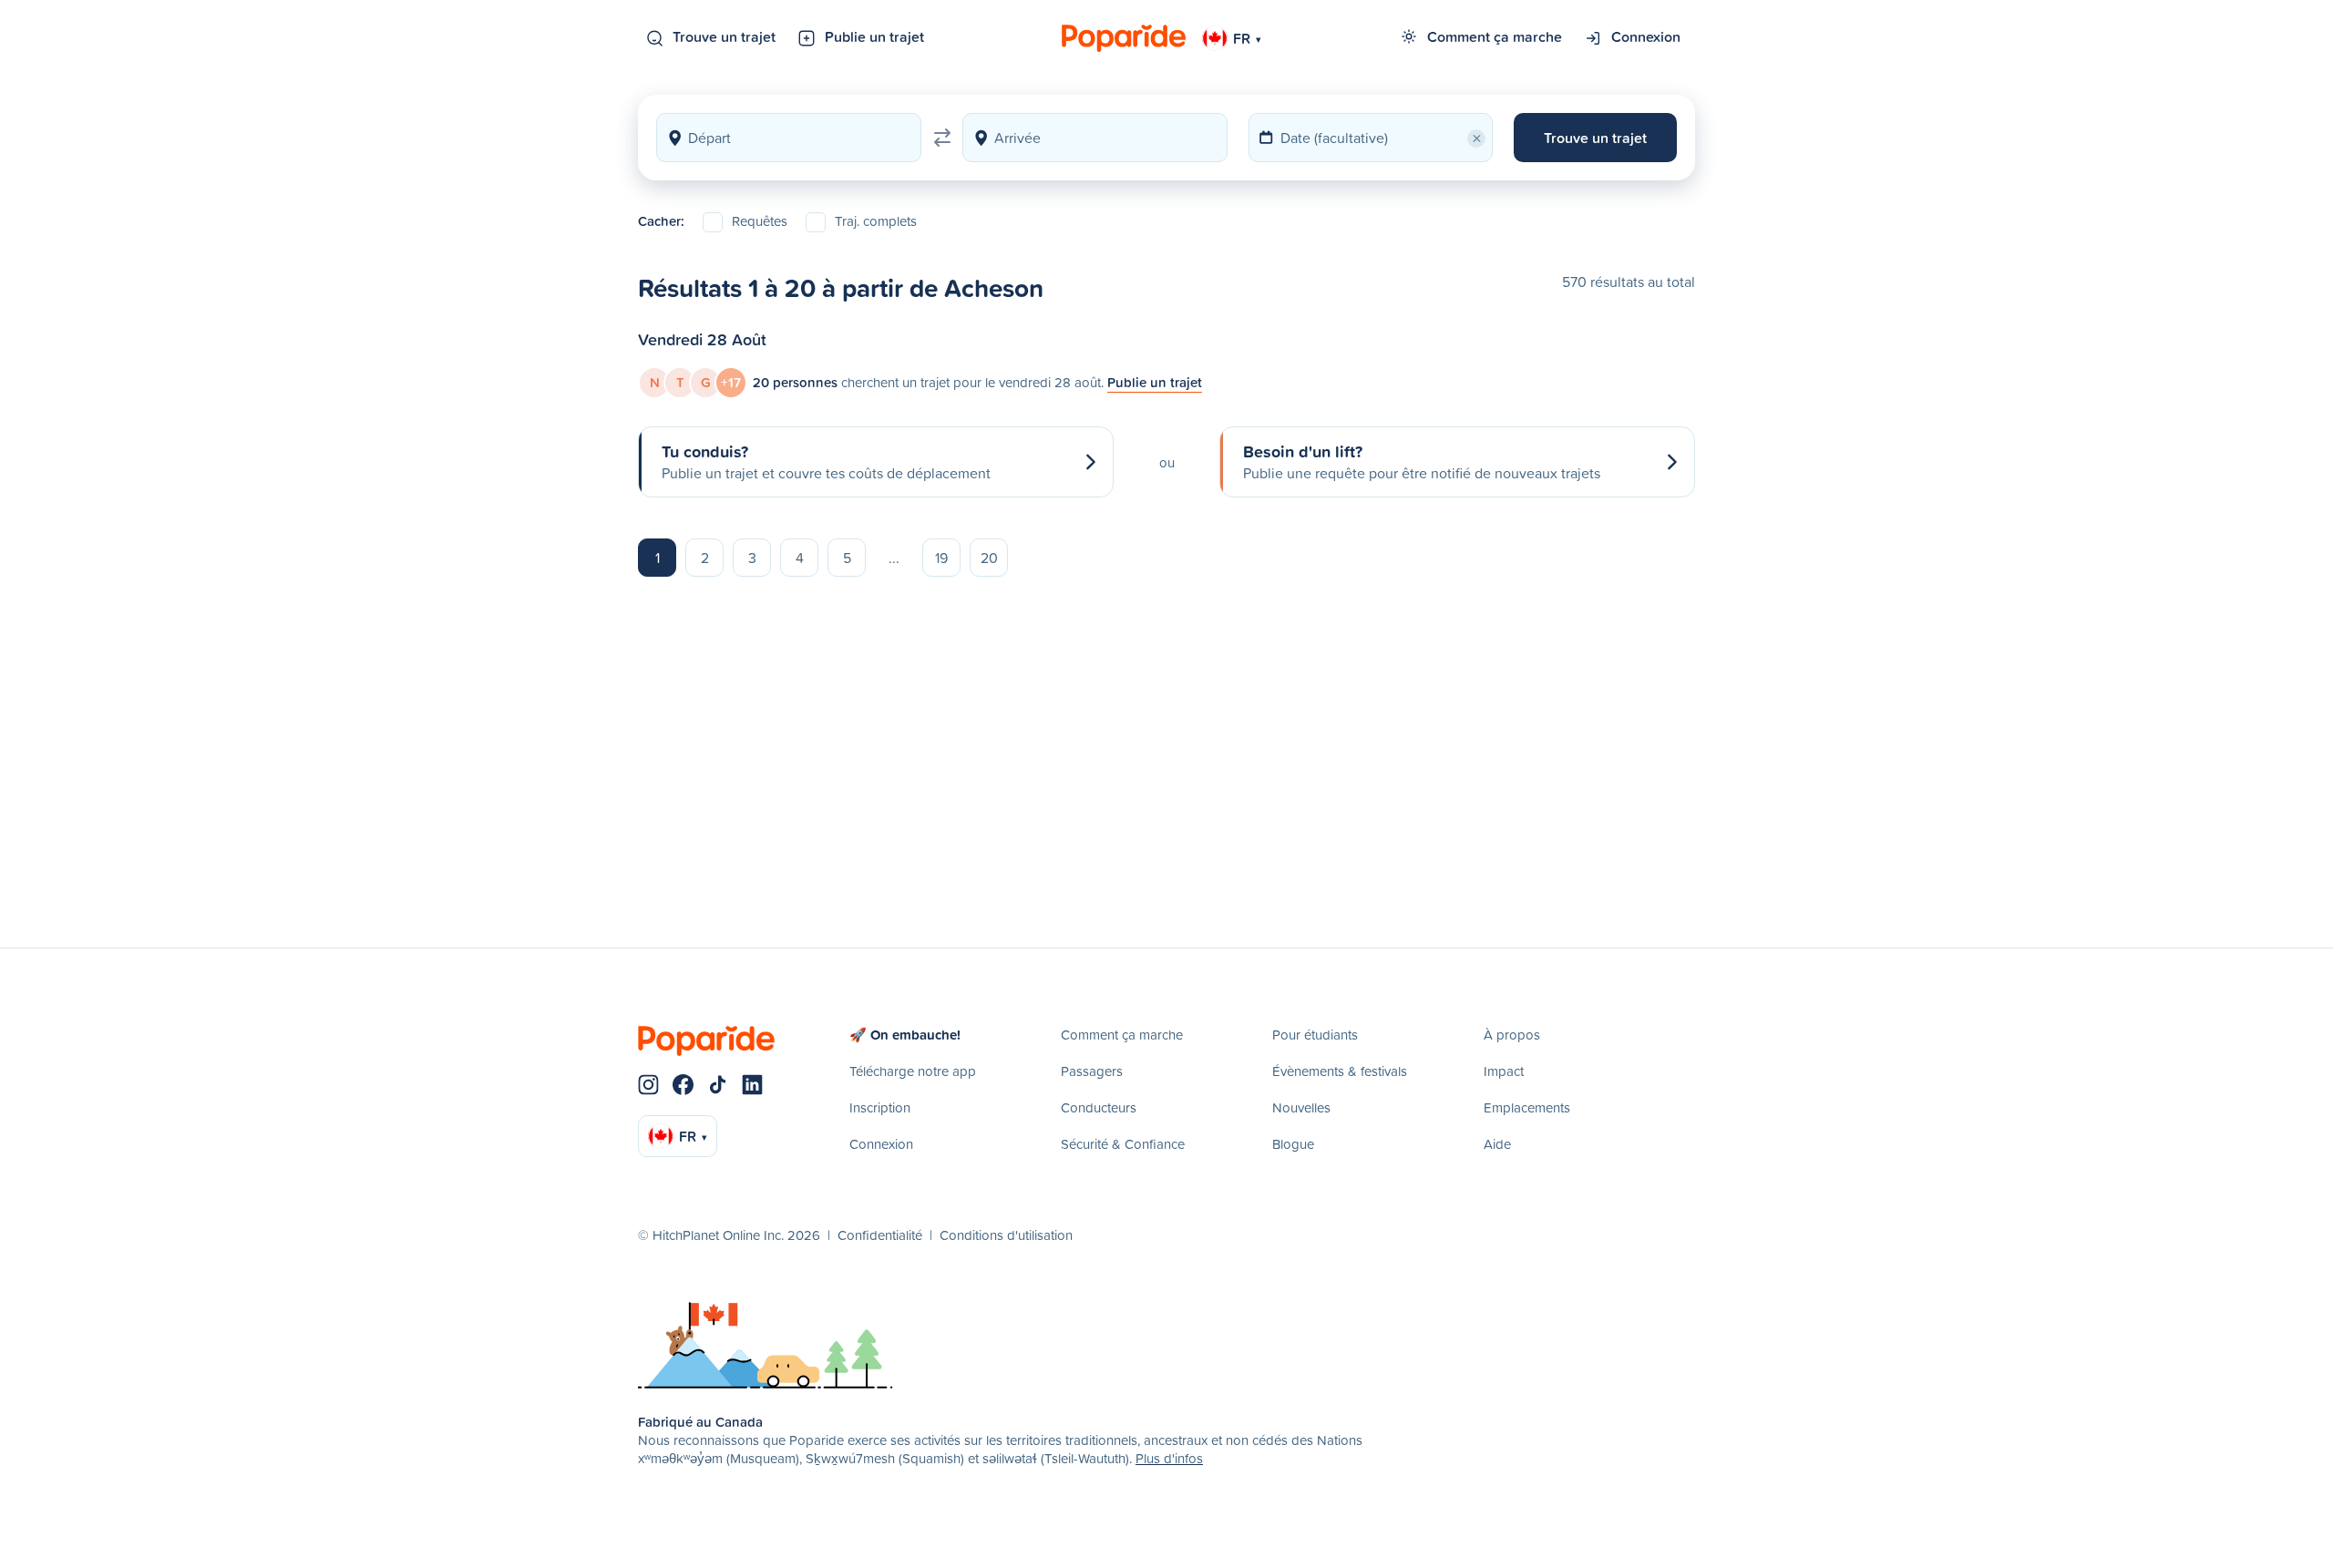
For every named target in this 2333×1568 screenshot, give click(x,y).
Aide (1497, 1144)
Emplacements (1527, 1107)
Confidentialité (880, 1235)
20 (989, 558)
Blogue (1293, 1144)
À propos (1512, 1035)
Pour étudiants (1315, 1035)
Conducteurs (1099, 1107)
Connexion (1646, 36)
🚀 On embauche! (905, 1035)
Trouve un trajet (724, 36)
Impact (1504, 1071)
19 (941, 558)
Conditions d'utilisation (1006, 1235)
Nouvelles (1301, 1107)
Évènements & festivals (1340, 1071)
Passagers (1092, 1071)
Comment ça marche (1495, 36)
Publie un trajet (874, 36)
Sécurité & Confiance (1123, 1144)
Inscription (880, 1107)
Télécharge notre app (913, 1071)
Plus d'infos (1169, 1458)
